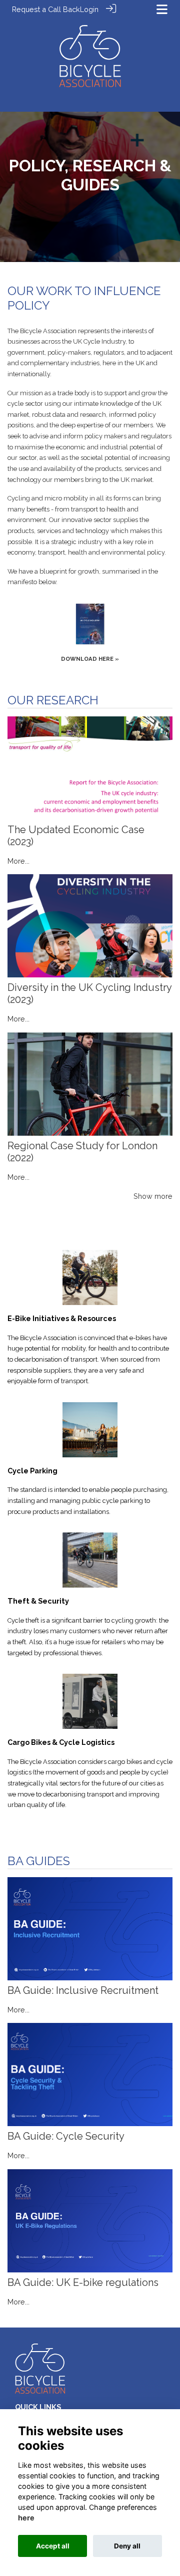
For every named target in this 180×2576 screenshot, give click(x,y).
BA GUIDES (39, 1861)
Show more (153, 1196)
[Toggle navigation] (162, 9)
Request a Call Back (46, 9)
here (26, 2518)
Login (89, 9)
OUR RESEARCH (53, 700)
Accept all (53, 2546)
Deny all (127, 2546)
